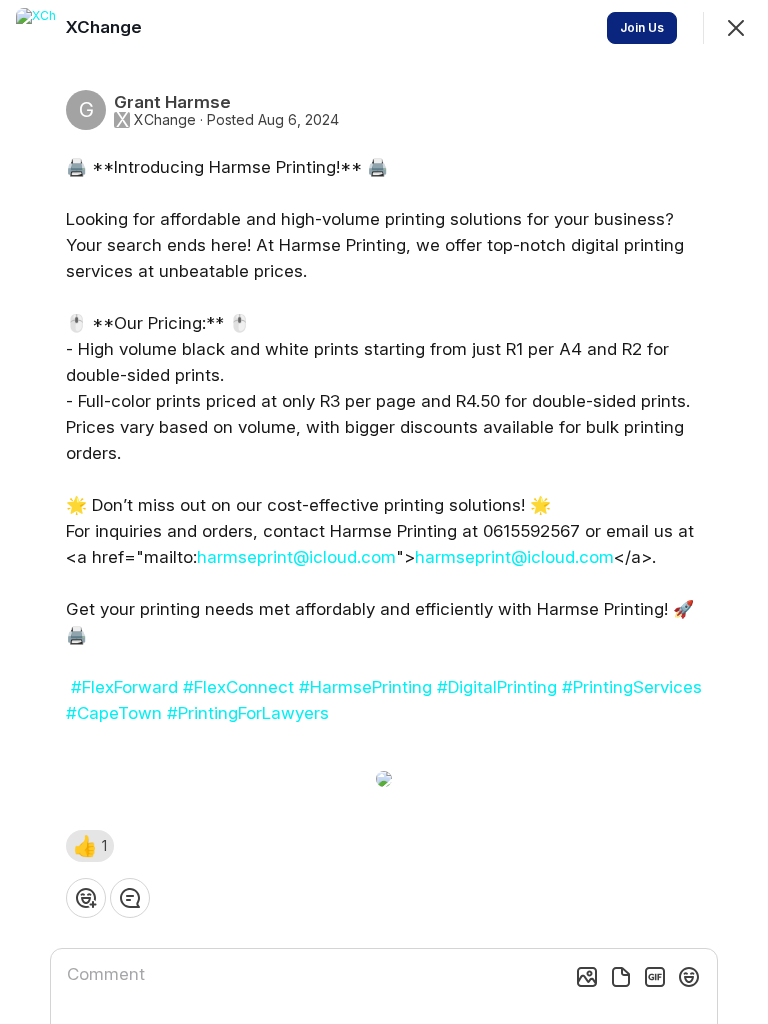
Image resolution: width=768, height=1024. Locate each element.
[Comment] (130, 898)
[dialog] (384, 512)
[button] (90, 846)
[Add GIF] (655, 977)
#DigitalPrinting (497, 687)
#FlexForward (124, 687)
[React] (86, 898)
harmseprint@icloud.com (296, 557)
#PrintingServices (632, 687)
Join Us (642, 27)
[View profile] (36, 28)
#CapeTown (114, 713)
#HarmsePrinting (365, 687)
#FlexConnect (238, 687)
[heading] (106, 27)
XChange (165, 120)
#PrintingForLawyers (248, 713)
